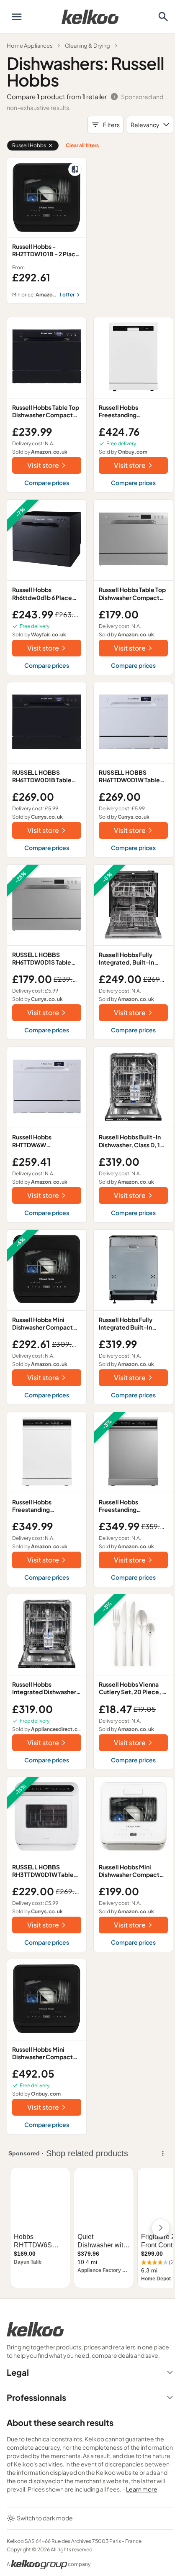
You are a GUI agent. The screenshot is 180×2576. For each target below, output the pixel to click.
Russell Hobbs (29, 145)
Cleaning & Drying (87, 46)
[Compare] (75, 169)
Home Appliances (30, 46)
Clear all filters (82, 145)
